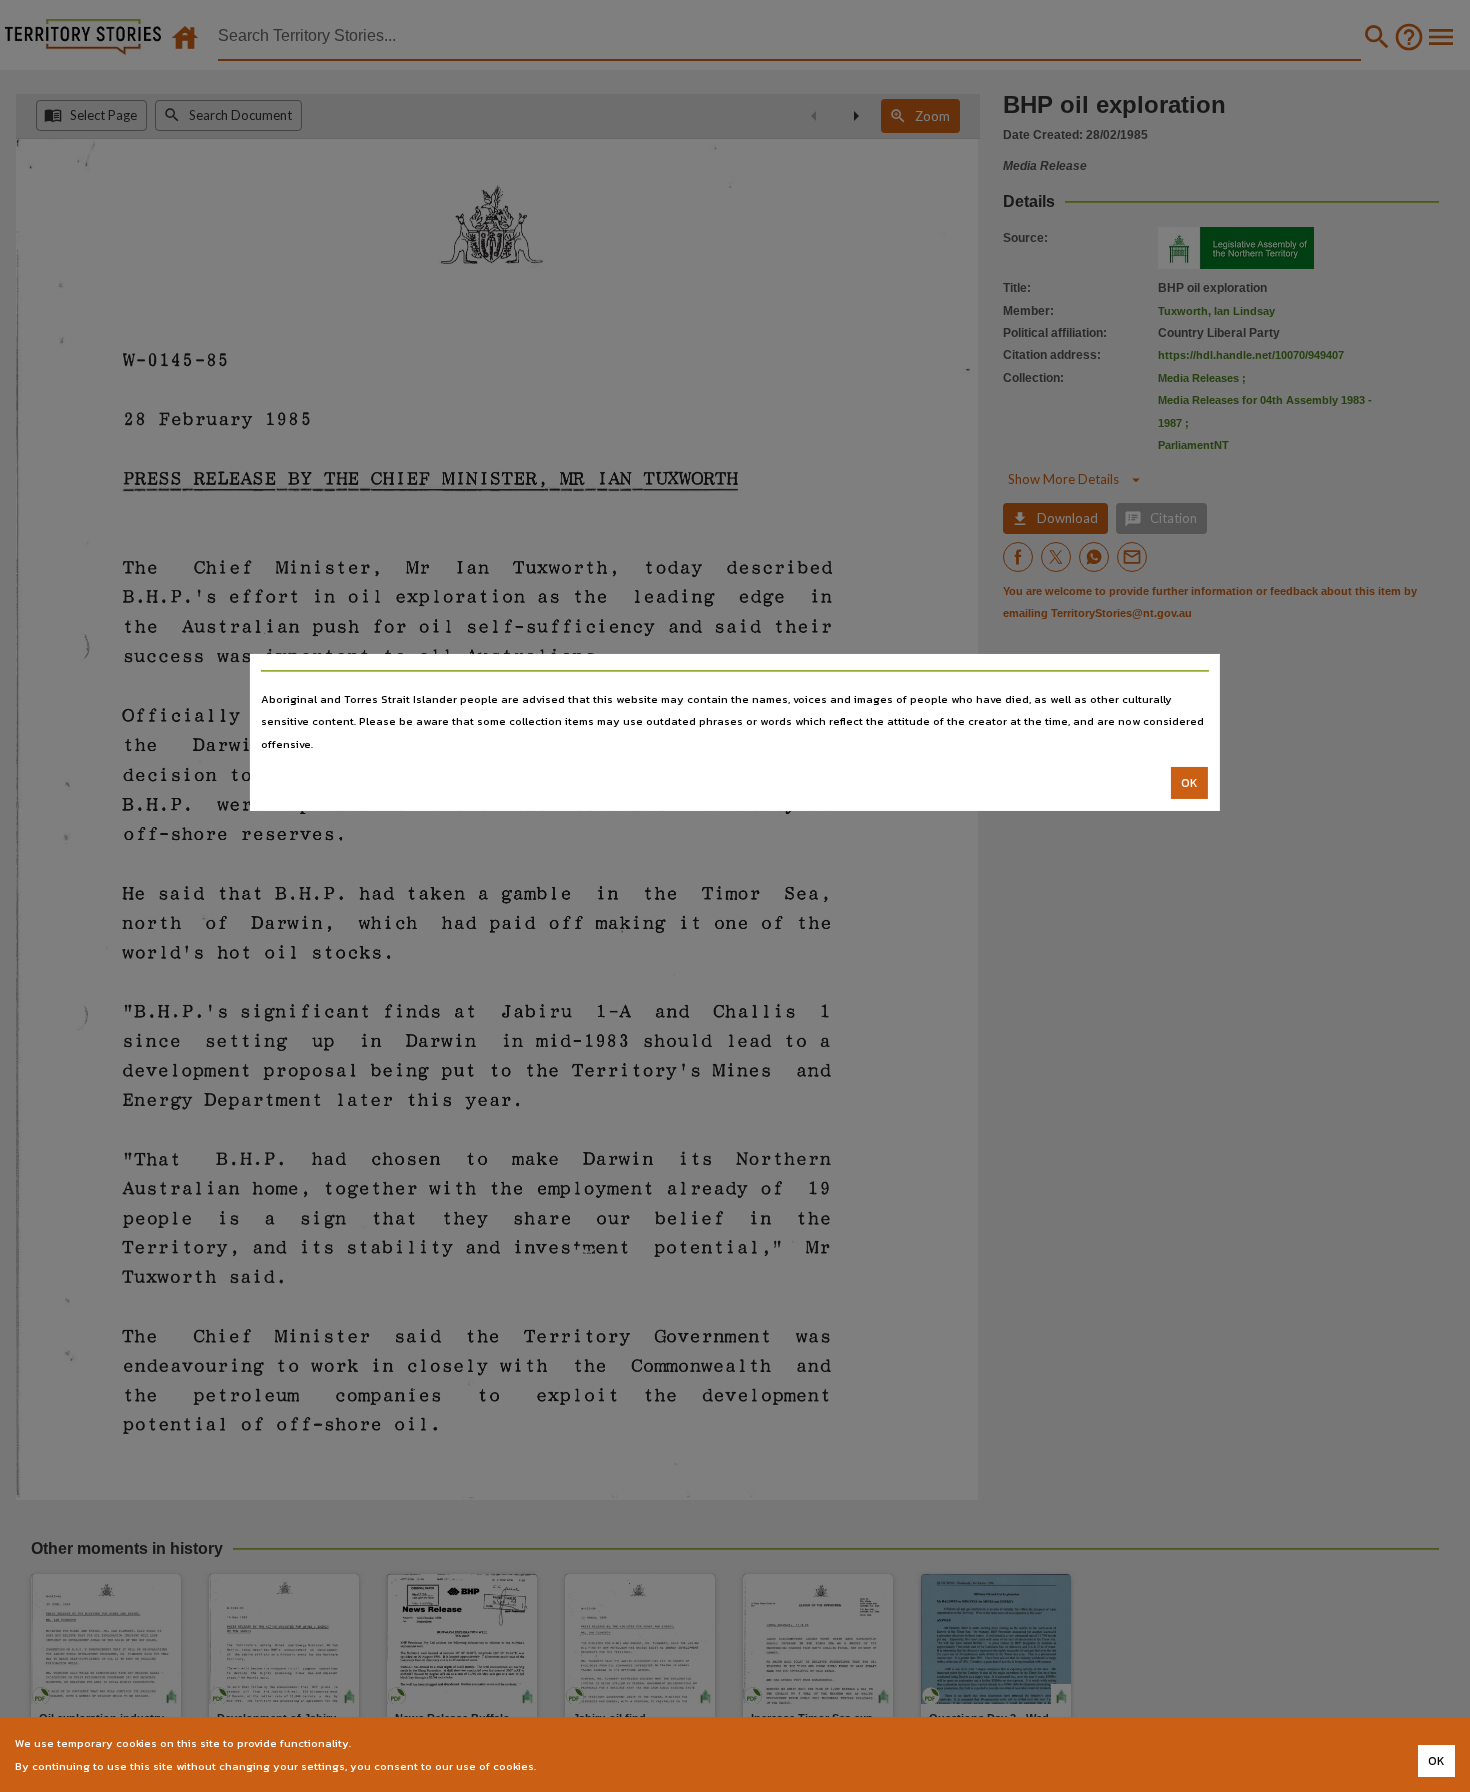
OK (1189, 783)
